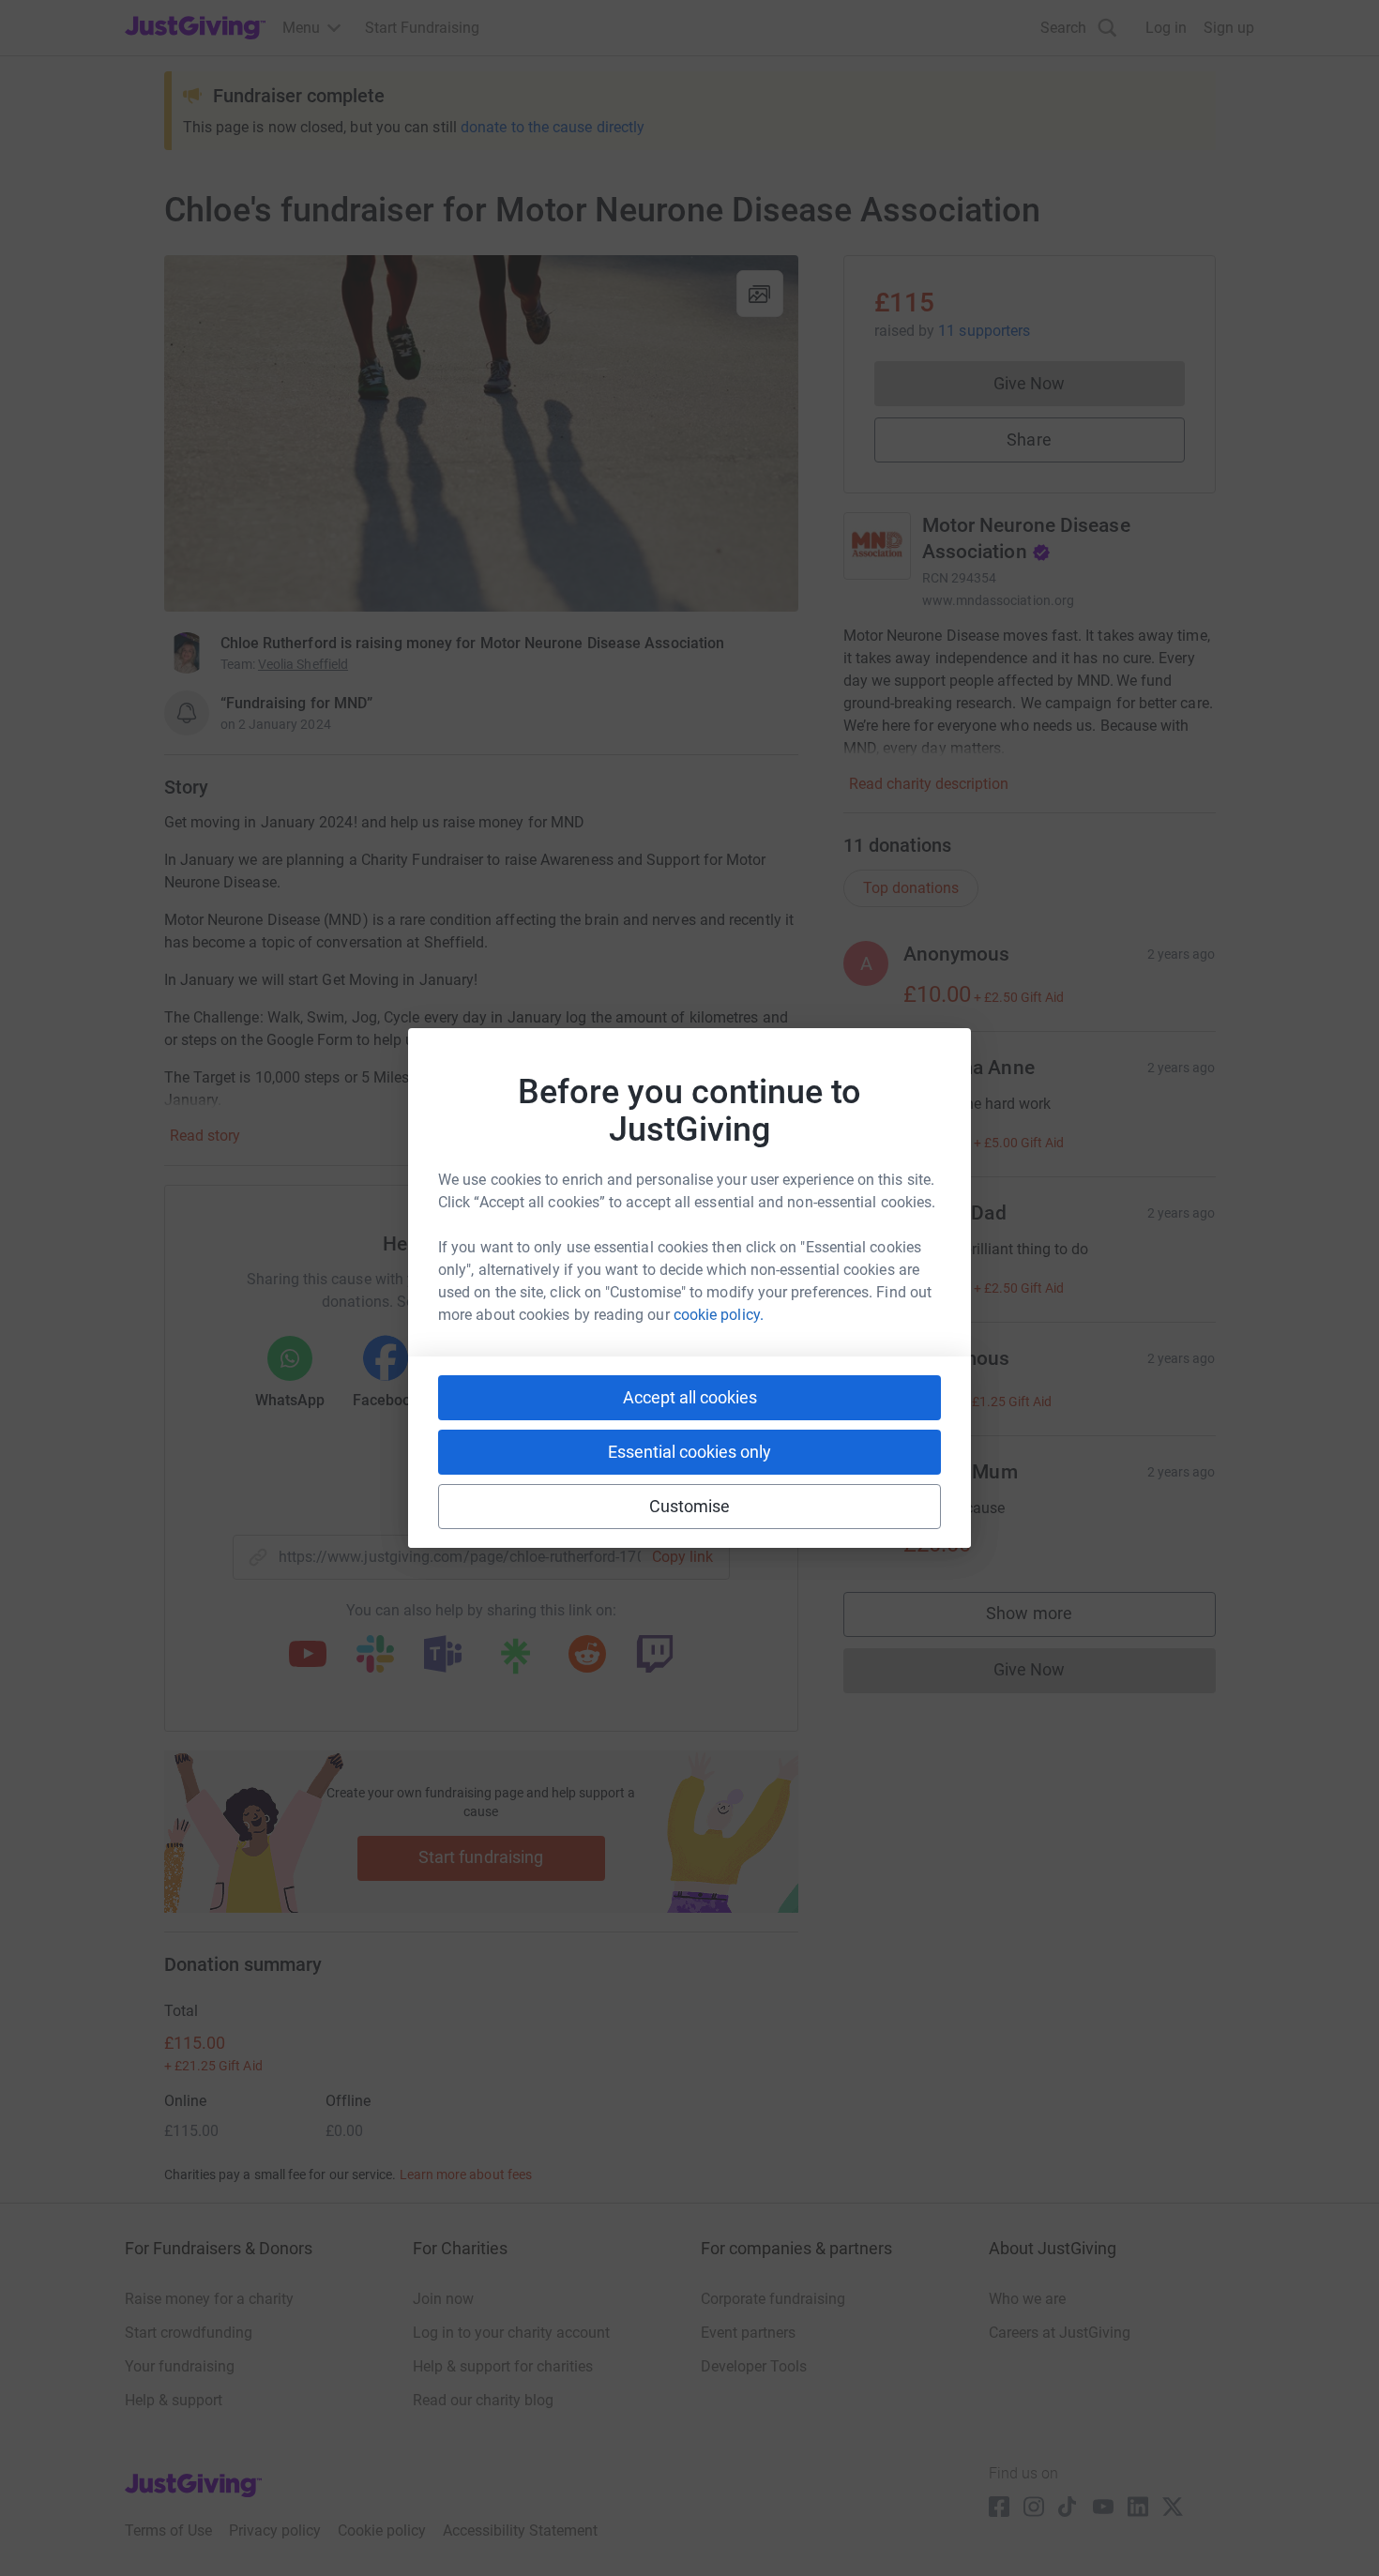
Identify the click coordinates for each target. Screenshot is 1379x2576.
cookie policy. (719, 1315)
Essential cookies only (689, 1452)
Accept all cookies (690, 1397)
